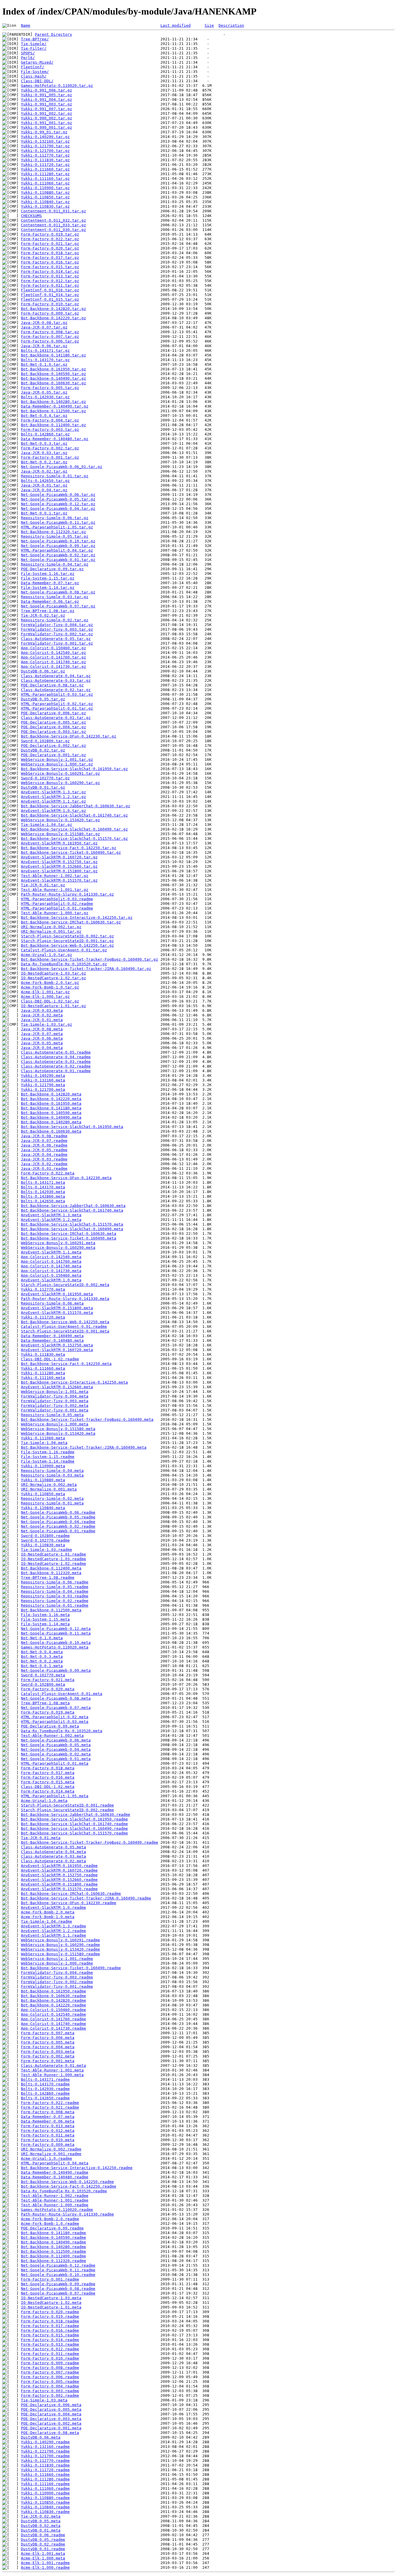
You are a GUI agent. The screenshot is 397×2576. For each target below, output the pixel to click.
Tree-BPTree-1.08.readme (48, 1577)
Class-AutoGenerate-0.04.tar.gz (56, 676)
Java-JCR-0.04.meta (42, 1048)
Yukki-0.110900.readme (45, 2493)
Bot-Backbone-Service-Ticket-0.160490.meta (69, 1238)
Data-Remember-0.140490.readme (55, 2172)
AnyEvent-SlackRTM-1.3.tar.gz (53, 792)
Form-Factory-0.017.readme (50, 2326)
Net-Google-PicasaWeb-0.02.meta (56, 1754)
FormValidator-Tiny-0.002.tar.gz (57, 634)
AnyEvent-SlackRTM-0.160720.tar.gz (59, 857)
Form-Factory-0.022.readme (50, 2103)
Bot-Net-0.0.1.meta (42, 1666)
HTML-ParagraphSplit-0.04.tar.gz (57, 550)
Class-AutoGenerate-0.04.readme (56, 1057)
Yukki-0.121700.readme (45, 2456)
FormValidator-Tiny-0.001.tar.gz (57, 643)
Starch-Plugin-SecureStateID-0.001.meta (65, 1331)
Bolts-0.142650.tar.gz (45, 481)
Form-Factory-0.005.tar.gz (50, 388)
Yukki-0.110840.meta (43, 1508)
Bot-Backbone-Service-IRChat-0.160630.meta (69, 1234)
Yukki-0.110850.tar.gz (45, 197)
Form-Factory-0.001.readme (50, 2279)
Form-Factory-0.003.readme (50, 2391)
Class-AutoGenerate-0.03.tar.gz (56, 680)
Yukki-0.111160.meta (43, 1378)
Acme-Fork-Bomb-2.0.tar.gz (50, 983)
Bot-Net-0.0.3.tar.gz (44, 443)
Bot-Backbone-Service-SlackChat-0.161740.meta (72, 1210)
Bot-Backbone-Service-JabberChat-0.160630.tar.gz (76, 806)
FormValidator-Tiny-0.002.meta (55, 1406)
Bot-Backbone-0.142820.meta (51, 1094)
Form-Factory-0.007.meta (48, 2033)
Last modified (176, 25)
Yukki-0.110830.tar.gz (45, 206)
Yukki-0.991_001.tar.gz (47, 123)
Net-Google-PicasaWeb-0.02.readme (58, 1526)
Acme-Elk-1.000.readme (45, 2567)
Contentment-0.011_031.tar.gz (53, 211)
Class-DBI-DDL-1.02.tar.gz (50, 1001)
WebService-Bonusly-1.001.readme (57, 1959)
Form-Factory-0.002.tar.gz (50, 448)
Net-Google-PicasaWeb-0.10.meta (56, 1643)
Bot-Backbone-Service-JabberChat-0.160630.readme (76, 1814)
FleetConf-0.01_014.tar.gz (50, 295)
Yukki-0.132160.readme (45, 2447)
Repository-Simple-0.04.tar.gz (55, 564)
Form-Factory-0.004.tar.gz (50, 420)
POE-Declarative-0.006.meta (51, 2405)
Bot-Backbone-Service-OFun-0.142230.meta (66, 1178)
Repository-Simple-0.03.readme (55, 1596)
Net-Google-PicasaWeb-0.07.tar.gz (58, 606)
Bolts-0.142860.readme (45, 2093)
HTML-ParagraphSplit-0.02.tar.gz (57, 704)
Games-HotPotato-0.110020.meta (55, 1647)
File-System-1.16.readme (48, 1452)
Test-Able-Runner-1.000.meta (52, 2075)
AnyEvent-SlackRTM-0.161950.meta (57, 1294)
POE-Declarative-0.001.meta (51, 2428)
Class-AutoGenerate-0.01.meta (53, 2065)
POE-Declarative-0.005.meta (51, 2409)
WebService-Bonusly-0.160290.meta (58, 1247)
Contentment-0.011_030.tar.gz (53, 230)
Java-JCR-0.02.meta (42, 1015)
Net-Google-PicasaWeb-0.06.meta (56, 1740)
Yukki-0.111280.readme (45, 2479)
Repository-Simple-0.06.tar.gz (55, 518)
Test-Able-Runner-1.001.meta (52, 2070)
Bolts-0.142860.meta (43, 1196)
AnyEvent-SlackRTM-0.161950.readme (59, 1866)
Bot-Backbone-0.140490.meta (51, 1117)
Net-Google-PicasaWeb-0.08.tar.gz (58, 592)
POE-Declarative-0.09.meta (50, 1726)
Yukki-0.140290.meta (43, 1076)
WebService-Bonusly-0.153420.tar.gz (60, 820)
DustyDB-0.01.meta (41, 2530)
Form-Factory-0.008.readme (50, 2368)
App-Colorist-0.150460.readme (53, 2010)
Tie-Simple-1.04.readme (47, 1921)
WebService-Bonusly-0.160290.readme (60, 1945)
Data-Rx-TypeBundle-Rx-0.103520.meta (62, 1731)
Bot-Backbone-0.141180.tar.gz (53, 355)
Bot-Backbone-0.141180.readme (53, 2233)
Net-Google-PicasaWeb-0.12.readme (58, 2265)
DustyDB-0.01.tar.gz (43, 787)
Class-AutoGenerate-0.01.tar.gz (56, 718)
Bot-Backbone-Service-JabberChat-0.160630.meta (73, 1206)
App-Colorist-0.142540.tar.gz (53, 653)
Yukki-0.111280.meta (43, 1373)
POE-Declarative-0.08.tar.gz (52, 685)
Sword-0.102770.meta (43, 1675)
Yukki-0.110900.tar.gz (45, 188)
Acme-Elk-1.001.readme (45, 2563)
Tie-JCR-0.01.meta (41, 1838)
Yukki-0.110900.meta (43, 1466)
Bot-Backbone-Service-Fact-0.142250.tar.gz (69, 848)
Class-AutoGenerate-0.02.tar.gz (56, 690)
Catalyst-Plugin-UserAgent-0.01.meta (62, 1694)
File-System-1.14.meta (45, 1624)
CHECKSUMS (31, 216)
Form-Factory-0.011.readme (50, 2354)
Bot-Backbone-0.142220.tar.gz (53, 318)
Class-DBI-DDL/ (37, 81)
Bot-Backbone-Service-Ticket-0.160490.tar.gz (71, 852)
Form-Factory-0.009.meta (48, 2144)
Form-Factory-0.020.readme (50, 2312)
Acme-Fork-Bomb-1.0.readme (50, 2223)
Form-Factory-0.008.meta (48, 2112)
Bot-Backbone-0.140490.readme (53, 2242)
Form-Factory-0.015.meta (48, 1782)
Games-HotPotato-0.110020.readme (57, 2210)
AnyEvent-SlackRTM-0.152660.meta (57, 1387)
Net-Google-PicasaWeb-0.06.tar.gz (58, 495)
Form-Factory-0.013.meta (48, 2126)
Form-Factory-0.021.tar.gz (50, 244)
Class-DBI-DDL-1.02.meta (48, 1787)
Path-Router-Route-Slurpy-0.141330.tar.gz (67, 894)
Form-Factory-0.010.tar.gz (50, 304)
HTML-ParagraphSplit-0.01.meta (55, 1763)
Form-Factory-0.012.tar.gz (50, 281)
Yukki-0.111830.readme (45, 2465)
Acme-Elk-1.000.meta (43, 2558)
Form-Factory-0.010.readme (50, 2358)
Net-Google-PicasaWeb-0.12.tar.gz (58, 504)
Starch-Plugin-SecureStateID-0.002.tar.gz (67, 936)
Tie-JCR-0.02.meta (41, 2516)
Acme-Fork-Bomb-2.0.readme (50, 2219)
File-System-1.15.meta (45, 1619)
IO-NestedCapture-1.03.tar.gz (53, 973)
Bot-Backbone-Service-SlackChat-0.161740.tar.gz (74, 815)
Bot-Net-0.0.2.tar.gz (44, 462)
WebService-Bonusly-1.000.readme (57, 1963)
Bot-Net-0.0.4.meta (42, 1652)
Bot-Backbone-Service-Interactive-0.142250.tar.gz (77, 917)
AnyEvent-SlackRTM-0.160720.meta (57, 1350)
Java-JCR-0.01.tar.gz (44, 485)
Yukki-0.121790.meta (43, 1085)
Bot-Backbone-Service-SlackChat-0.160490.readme (74, 1828)
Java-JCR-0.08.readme (44, 1136)
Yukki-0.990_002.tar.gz (47, 118)
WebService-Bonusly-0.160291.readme (60, 1940)
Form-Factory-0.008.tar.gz (50, 332)
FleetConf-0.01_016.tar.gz (50, 290)
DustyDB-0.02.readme (43, 2544)
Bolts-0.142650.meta (43, 1201)
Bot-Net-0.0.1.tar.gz (44, 513)
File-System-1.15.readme (48, 1457)
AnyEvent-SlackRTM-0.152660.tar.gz (59, 866)
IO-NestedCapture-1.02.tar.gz (53, 978)
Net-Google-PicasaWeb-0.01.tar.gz (58, 560)
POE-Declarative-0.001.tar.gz (53, 755)
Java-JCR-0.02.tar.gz (44, 471)
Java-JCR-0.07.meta (42, 1034)
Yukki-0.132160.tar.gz (45, 141)
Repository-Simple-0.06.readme (55, 1582)
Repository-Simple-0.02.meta (52, 1498)
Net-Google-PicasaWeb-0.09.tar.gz (58, 546)
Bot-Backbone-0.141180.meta (51, 1108)
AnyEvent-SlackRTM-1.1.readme (53, 1935)
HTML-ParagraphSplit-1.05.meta (55, 1796)
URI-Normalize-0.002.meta (49, 1485)
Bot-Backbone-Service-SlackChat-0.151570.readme (74, 1833)
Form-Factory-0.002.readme (50, 2395)
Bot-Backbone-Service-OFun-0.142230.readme (69, 1903)
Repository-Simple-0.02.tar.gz (55, 620)
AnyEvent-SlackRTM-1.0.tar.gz (53, 811)
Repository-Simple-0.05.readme (55, 1587)
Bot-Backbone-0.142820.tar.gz (53, 309)
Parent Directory (53, 34)
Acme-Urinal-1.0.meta (44, 1801)
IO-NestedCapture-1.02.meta (51, 2303)
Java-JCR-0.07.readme (44, 1141)
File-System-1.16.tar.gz (48, 574)
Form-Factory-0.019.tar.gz (50, 234)
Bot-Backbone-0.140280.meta (51, 1122)
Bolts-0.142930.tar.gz (45, 397)
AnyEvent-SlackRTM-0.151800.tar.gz (59, 871)
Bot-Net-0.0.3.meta (42, 1656)
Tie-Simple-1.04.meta (44, 1443)
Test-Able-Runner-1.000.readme (55, 2205)
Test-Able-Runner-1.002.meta (52, 1735)
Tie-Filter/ (34, 48)
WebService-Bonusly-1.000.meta (55, 1424)
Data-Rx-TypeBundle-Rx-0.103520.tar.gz (64, 964)
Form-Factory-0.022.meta (48, 1173)
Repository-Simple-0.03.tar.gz (55, 597)
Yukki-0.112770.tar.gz (45, 155)
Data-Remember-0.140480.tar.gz (55, 439)
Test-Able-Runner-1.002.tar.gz (55, 876)
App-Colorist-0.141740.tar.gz (53, 662)
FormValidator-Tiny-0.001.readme (57, 1986)
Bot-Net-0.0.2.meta (42, 1661)
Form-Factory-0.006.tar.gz (50, 341)
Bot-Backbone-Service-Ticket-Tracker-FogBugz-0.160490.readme (90, 1842)
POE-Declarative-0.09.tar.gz (52, 569)
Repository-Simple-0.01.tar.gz (55, 476)
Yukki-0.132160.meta (43, 1080)
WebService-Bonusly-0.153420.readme (60, 1949)
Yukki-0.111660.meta (43, 1368)
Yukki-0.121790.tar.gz (45, 146)
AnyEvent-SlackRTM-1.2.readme (53, 1931)
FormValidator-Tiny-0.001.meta (55, 1410)
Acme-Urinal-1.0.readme (47, 2158)
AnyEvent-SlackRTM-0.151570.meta (57, 1313)
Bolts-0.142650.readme (45, 2098)
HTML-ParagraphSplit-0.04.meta (55, 2163)
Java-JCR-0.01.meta (42, 1020)
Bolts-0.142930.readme (45, 2089)
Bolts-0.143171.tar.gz (45, 350)
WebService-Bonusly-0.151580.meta (58, 1429)
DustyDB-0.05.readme (43, 2540)
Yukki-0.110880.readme (45, 2498)
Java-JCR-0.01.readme (44, 1168)
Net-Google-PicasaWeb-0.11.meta (56, 1633)
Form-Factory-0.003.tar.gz (50, 429)
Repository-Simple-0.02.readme (55, 1601)
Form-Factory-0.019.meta (48, 1712)
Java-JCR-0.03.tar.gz (44, 453)
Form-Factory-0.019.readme (50, 2316)
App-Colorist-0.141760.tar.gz (53, 657)
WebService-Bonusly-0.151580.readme (60, 1954)
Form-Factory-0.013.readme (50, 2344)
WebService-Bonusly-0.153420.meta (58, 1433)
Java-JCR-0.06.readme (44, 1145)
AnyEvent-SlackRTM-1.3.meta (51, 1215)
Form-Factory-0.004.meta (48, 2047)
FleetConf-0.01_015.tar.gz (50, 299)
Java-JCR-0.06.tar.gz (44, 346)
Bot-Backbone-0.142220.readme (53, 2005)
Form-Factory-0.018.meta (48, 1768)
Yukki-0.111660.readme (45, 2474)
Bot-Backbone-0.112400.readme (53, 2256)
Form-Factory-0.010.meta (48, 2140)
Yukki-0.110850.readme (45, 2502)
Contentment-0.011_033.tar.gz (53, 225)
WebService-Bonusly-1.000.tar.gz (57, 764)
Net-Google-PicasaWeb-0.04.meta (56, 1749)
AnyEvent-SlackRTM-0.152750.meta (57, 1345)
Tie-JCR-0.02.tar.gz (43, 615)
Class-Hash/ (34, 76)
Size (209, 25)
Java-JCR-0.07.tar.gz (44, 327)
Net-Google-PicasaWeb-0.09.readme (58, 2284)
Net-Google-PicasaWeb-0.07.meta (56, 1708)
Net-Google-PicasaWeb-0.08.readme (58, 2289)
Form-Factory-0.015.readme (50, 2335)
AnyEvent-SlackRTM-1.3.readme (53, 1926)
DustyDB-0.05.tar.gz (43, 699)
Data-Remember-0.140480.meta (52, 1340)
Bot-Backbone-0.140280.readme (53, 2247)
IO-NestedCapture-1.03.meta (51, 2298)
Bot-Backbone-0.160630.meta (51, 1131)
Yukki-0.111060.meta (43, 1438)
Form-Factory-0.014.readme (50, 2340)
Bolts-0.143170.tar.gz (45, 360)
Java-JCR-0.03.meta (42, 1010)
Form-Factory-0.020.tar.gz (50, 248)
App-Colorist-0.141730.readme (53, 2028)
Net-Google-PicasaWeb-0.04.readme (58, 1522)
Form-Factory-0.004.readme (50, 2386)
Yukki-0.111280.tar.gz (45, 174)
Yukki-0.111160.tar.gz (45, 179)
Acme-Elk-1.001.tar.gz (45, 992)
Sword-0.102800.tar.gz (45, 741)
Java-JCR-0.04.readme (44, 1155)
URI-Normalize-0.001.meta (49, 1489)
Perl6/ (28, 58)
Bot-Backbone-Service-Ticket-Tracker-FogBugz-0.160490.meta (87, 1419)
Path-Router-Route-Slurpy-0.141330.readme (67, 2214)
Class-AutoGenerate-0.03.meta (53, 1856)
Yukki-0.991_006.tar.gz (47, 90)
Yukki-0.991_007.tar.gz (47, 109)
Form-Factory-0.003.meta (48, 2052)
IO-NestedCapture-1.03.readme (53, 1559)
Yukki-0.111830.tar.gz (45, 160)
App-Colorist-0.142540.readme (53, 2014)
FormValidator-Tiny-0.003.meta (55, 1401)
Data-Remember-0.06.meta (48, 2121)
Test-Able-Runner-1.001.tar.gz (55, 890)
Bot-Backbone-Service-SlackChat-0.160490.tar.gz (74, 829)
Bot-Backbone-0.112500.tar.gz (53, 411)
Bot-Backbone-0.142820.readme (53, 2000)
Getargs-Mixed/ (37, 62)
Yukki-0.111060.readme (45, 2488)
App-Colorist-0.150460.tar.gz (53, 648)
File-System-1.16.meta (45, 1615)
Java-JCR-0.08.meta (42, 1029)
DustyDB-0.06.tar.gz (43, 671)
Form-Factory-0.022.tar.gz (50, 239)
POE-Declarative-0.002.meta (51, 2423)
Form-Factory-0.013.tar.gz (50, 276)
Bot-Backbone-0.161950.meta (51, 1103)
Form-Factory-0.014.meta (48, 1791)
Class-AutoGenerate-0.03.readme (56, 1062)
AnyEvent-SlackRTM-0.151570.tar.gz (59, 880)
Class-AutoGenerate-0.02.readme (56, 1066)
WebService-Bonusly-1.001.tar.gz (57, 759)
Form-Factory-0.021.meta (48, 1680)
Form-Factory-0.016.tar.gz (50, 262)
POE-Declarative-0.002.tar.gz (53, 746)
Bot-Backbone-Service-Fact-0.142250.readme (69, 2186)
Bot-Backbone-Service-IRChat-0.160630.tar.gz (71, 922)
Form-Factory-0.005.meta (48, 2042)
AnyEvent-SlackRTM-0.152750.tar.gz (59, 862)
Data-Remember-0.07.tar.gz (50, 583)
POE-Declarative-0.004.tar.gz (53, 727)
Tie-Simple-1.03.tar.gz (47, 1024)
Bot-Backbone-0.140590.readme (53, 2237)
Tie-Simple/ (34, 44)
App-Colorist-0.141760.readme (53, 2019)
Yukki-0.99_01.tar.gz (44, 132)
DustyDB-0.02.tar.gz (43, 750)
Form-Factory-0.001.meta (48, 2061)
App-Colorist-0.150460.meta (51, 1275)
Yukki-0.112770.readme (45, 2461)
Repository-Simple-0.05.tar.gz (55, 536)
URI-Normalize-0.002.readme (51, 2149)
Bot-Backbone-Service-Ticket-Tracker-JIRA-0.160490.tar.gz (86, 969)
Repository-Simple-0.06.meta (52, 1303)
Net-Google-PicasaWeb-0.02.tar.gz (58, 555)
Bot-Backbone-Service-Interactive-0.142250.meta (74, 1382)
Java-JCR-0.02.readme (44, 1164)
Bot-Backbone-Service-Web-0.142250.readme (67, 2182)
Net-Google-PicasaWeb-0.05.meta (56, 1745)
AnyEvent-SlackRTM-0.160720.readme (59, 1870)
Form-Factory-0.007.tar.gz (50, 337)
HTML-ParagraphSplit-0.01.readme (57, 908)
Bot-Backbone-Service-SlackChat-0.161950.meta (72, 1127)
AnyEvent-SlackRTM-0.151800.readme (59, 1884)
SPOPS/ (28, 53)
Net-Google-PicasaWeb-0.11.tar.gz (58, 522)
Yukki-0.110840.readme (45, 2507)
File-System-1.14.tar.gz (48, 588)
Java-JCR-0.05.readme (44, 1150)
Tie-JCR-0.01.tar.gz (43, 885)
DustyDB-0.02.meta (41, 2526)
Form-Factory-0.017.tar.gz (50, 258)
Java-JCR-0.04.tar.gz (44, 490)
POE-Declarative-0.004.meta (51, 2414)
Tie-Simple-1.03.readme (47, 1550)
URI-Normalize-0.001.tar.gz (51, 931)
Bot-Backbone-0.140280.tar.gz (53, 402)
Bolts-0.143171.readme (45, 2079)
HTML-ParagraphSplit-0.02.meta (55, 1717)
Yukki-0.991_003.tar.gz (47, 104)
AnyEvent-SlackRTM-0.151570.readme (59, 1889)
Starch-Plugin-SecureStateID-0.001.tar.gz (67, 941)
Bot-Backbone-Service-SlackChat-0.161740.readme (74, 1824)
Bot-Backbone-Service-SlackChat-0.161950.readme (74, 1819)
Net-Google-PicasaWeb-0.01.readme (58, 1531)
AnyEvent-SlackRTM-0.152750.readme (59, 1875)
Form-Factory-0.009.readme (50, 2363)
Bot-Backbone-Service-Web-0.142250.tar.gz (67, 945)
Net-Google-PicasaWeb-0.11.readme (58, 2270)
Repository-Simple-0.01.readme (55, 1605)
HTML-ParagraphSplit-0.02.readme (57, 904)
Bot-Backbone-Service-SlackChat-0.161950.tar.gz (74, 769)
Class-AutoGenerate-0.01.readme (56, 1071)
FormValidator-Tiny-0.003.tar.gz (57, 629)
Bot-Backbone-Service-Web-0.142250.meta (65, 1322)
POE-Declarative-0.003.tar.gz (53, 732)
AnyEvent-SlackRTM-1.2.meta (51, 1220)
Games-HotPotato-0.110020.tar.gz (57, 86)
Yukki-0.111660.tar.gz (45, 169)
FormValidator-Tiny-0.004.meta (55, 1396)
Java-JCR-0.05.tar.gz (44, 392)
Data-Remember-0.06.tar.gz (50, 601)
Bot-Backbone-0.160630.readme (53, 1996)
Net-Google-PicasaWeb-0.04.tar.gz (58, 508)
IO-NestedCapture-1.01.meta (51, 2307)
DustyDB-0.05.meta (41, 2521)
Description (231, 25)
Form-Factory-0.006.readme (50, 2377)
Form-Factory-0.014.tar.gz (50, 271)
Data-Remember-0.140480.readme (55, 2177)
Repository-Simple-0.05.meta (52, 1415)
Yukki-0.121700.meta (43, 1089)
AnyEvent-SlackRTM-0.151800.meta (57, 1308)
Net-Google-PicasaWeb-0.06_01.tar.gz (62, 467)
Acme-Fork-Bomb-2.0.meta (48, 1912)
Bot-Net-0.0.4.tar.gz (44, 416)
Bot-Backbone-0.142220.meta (51, 1099)
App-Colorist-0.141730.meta (51, 1271)
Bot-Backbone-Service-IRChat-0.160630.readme (71, 1894)
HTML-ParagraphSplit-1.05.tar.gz (57, 527)
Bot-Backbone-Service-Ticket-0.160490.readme (71, 1968)
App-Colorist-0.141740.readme (53, 2024)
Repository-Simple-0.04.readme (55, 1591)
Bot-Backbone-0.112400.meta (51, 1568)
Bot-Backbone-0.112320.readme (53, 2261)
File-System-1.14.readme (48, 1461)
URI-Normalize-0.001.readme (51, 2154)
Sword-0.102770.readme (45, 1540)
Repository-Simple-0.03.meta (52, 1475)
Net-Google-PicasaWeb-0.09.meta (56, 1670)
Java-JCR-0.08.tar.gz (44, 323)
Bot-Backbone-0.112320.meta (51, 1573)
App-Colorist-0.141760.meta (51, 1261)
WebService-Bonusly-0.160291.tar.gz (60, 773)
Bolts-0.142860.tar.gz (45, 434)
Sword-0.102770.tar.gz (45, 778)
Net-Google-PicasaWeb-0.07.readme (58, 2293)
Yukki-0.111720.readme (45, 2470)
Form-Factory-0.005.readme (50, 2382)
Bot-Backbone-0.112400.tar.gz (53, 425)
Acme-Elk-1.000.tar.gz (45, 997)
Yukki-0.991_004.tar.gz (47, 99)
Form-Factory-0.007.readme (50, 2372)
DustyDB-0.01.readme (43, 2549)
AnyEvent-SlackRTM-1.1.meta (51, 1252)
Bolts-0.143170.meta (43, 1187)
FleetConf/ (33, 67)
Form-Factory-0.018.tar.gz (50, 253)
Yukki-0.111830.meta (43, 1354)
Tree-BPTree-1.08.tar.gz (48, 611)
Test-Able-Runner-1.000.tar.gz (55, 913)
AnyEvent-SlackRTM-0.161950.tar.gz (59, 843)
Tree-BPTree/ (35, 39)
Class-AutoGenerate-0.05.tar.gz (56, 639)
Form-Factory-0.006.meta (48, 2038)
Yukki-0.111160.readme (45, 2484)
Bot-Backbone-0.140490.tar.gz (53, 378)
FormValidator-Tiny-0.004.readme (57, 1973)
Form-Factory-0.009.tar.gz (50, 313)
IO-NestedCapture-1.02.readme (53, 1564)
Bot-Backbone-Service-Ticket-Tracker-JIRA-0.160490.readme (86, 1898)
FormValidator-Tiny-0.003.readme (57, 1977)
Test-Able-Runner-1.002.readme (55, 2196)
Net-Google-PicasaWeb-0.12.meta (56, 1629)
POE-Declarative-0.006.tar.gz (53, 713)
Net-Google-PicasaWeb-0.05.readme (58, 1517)
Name (26, 25)
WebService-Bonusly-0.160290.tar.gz (60, 783)
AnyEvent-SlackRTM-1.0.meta (51, 1280)
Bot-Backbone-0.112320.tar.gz (53, 532)
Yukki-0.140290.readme (45, 2442)
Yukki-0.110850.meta (43, 1494)
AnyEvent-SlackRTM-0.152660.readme (59, 1880)
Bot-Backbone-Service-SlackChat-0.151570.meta (72, 1224)
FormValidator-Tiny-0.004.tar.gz (57, 625)
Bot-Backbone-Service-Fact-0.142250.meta (66, 1364)
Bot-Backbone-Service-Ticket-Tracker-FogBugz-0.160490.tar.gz (90, 959)
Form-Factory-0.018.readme (50, 2321)
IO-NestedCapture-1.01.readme (53, 1554)
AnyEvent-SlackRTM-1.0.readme (53, 1907)
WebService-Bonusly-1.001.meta (55, 1392)
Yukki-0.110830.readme (45, 2512)
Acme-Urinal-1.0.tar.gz (47, 955)
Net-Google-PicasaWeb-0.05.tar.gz (58, 499)
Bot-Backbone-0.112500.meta (51, 1610)
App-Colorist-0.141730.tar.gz (53, 667)
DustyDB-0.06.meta (41, 2437)
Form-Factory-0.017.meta (48, 1773)
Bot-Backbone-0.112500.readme (53, 2251)
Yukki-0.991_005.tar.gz (47, 95)
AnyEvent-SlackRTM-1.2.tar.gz (53, 797)
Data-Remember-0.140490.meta (52, 1336)
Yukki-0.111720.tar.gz (45, 165)
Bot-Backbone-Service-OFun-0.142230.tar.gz (69, 736)
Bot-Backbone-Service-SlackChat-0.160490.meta (72, 1229)
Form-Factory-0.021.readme (50, 2107)
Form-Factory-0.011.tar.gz (50, 285)
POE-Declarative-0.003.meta (51, 2419)
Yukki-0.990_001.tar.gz (47, 127)
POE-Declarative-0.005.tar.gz (53, 722)
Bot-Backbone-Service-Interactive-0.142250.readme (77, 2168)
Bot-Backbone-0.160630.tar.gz (53, 383)
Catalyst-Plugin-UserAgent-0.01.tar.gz (64, 950)
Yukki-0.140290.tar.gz (45, 137)
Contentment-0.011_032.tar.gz (53, 220)
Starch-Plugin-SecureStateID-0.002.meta (65, 1285)
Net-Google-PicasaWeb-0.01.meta (56, 1759)
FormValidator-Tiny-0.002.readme (57, 1982)
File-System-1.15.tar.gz (48, 578)
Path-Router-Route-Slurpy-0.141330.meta (65, 1299)
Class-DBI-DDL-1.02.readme (50, 1359)
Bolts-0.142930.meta (43, 1192)
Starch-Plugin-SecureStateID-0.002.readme (67, 1810)
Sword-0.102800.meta (43, 1684)
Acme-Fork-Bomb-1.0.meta (48, 1917)
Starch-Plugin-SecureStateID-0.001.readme (67, 1805)
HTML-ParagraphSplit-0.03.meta (55, 1722)
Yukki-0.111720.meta (43, 1317)
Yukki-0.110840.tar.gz (45, 202)
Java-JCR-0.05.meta (42, 1043)
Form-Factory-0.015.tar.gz (50, 267)
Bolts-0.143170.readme (45, 2084)
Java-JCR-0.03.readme (44, 1159)
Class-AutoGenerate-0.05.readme (56, 1052)
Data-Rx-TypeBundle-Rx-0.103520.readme (64, 2191)
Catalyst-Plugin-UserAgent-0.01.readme (64, 1326)
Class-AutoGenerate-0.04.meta (53, 1852)
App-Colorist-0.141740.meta (51, 1266)
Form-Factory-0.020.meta (48, 1689)
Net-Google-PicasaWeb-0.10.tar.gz (58, 541)
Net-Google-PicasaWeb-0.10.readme (58, 2275)
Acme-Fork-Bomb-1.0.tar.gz (50, 987)
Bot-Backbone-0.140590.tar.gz (53, 374)
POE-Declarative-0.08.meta (50, 2433)
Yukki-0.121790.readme (45, 2451)
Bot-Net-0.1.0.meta (42, 1638)
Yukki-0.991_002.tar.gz (47, 113)
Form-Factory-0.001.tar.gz (50, 457)
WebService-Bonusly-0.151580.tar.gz (60, 834)
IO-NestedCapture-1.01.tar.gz (53, 1006)
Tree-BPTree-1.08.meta (45, 1703)
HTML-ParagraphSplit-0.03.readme (57, 899)
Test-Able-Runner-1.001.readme (55, 2200)
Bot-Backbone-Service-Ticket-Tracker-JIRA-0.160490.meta (84, 1447)
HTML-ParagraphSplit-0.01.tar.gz (57, 708)
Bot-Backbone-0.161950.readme (53, 1991)
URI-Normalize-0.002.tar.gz (51, 927)
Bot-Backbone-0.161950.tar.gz (53, 369)
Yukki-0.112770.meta (43, 1289)
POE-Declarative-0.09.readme (52, 2228)
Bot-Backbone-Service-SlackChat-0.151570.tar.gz (74, 838)
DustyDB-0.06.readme (43, 2535)
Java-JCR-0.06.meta (42, 1038)
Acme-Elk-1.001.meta (43, 2553)
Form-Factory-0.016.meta (48, 1777)
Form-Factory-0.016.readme (50, 2330)
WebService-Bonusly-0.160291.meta (58, 1243)
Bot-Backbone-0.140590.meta (51, 1113)
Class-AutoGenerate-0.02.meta (53, 1861)
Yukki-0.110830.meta (43, 1545)
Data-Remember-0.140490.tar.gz (55, 406)
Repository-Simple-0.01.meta (52, 1503)
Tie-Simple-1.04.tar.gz (47, 825)
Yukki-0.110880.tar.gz (45, 192)
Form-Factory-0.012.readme (50, 2349)
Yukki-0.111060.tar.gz (45, 183)
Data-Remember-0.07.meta (48, 2117)
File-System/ (35, 72)
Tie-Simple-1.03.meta (44, 2400)
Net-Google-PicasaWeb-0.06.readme (58, 1512)
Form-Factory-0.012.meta (48, 2131)
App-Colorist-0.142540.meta (51, 1257)
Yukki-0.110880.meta (43, 1480)
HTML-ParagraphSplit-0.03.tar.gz (57, 694)
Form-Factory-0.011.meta (48, 2135)
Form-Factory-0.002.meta (48, 2056)
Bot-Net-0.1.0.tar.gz (44, 364)
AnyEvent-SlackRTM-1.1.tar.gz (53, 801)
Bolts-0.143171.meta (43, 1182)
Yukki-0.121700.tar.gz (45, 151)
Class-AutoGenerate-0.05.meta (53, 1847)
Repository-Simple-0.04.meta (52, 1471)
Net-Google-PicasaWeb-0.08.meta (56, 1698)
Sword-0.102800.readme (45, 1536)
